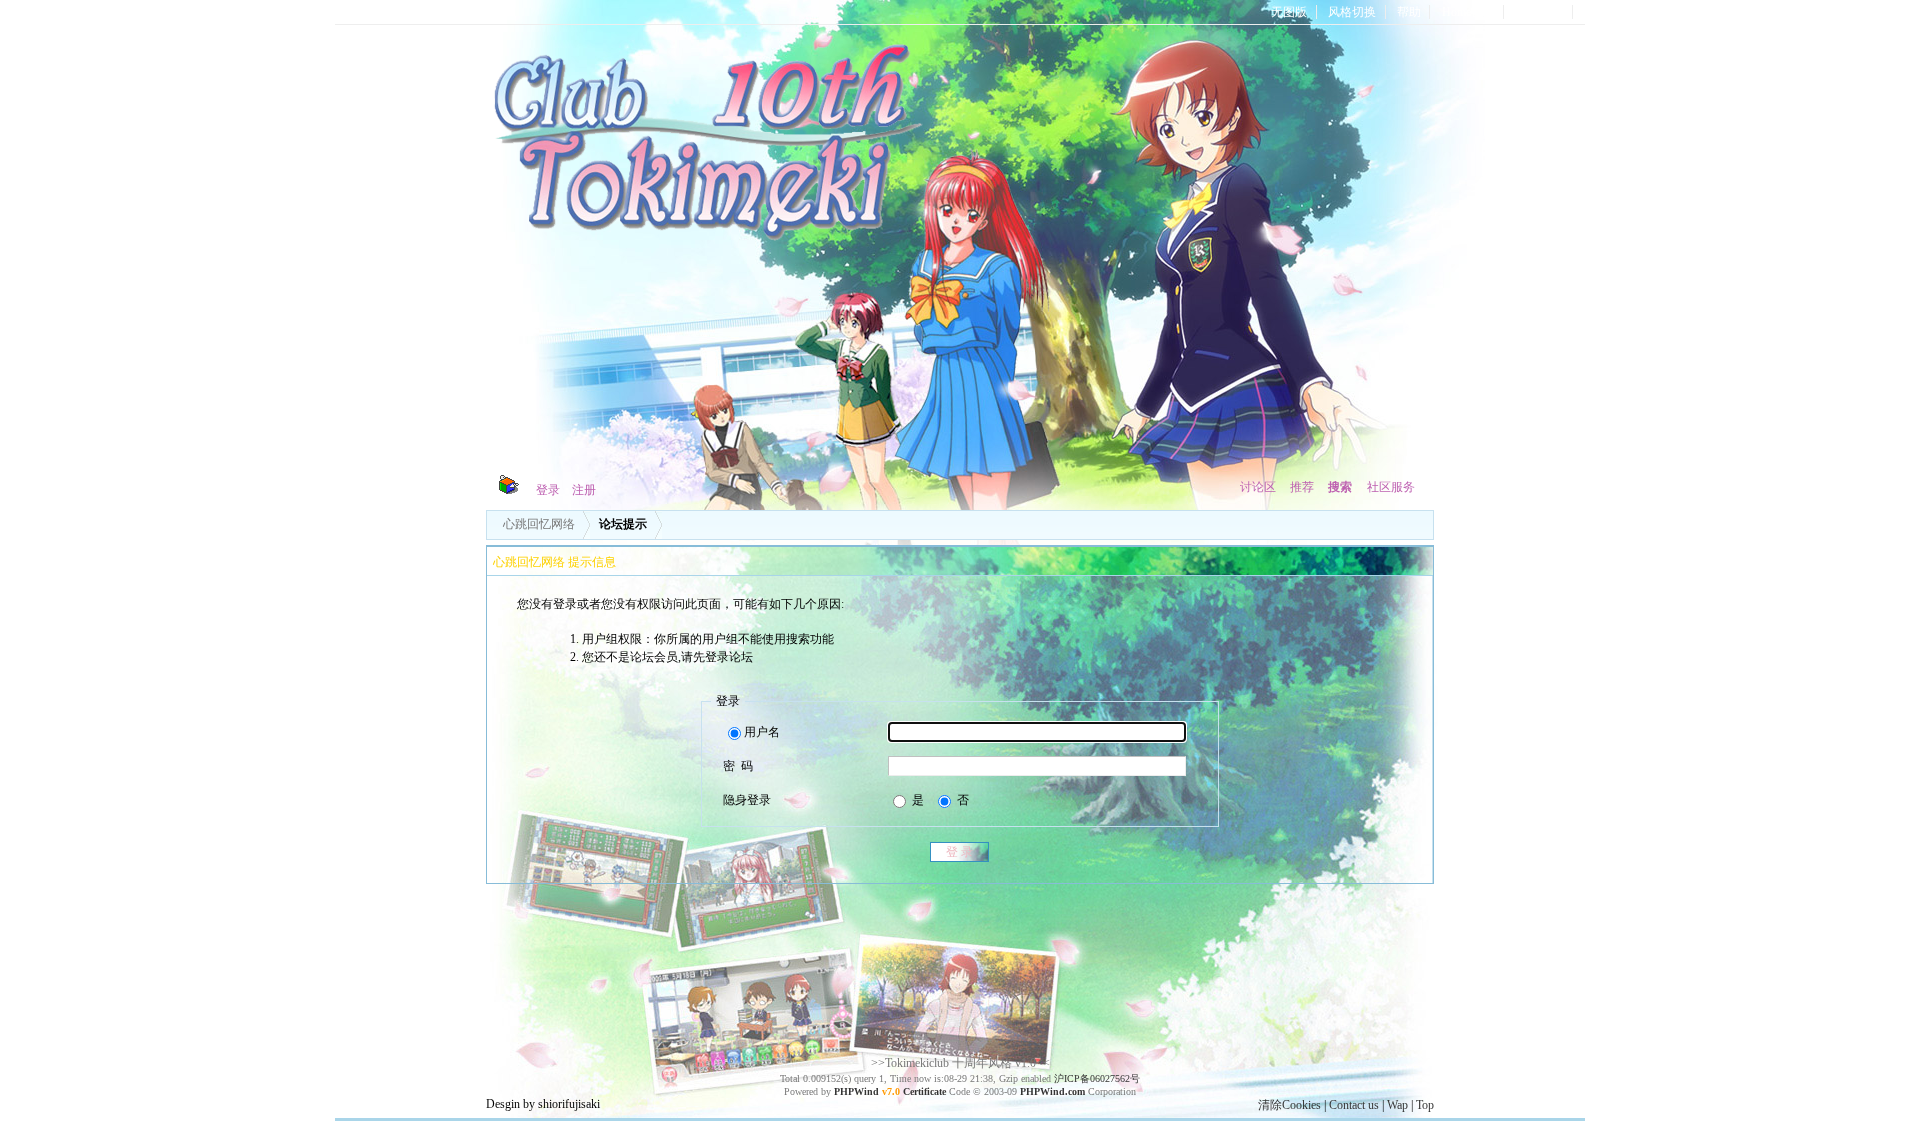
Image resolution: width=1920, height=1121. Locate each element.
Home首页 (1468, 12)
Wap (1397, 1105)
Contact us (1354, 1105)
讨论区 (1258, 487)
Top (1425, 1105)
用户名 (762, 732)
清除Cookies (1289, 1105)
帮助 (1409, 12)
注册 (584, 490)
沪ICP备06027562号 (1097, 1078)
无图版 (1289, 12)
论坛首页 (1540, 12)
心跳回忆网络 (539, 524)
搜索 (1340, 487)
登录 (548, 490)
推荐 (1302, 487)
